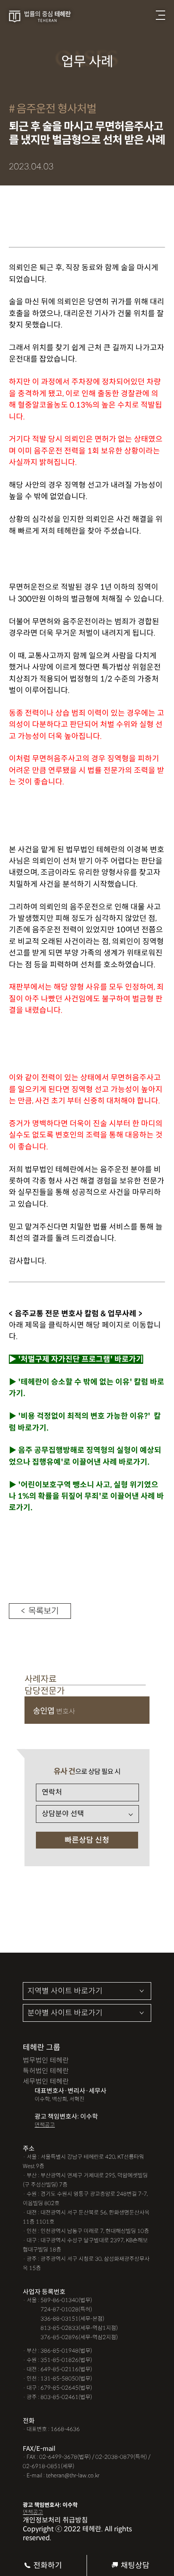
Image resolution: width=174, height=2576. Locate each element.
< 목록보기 (40, 1611)
